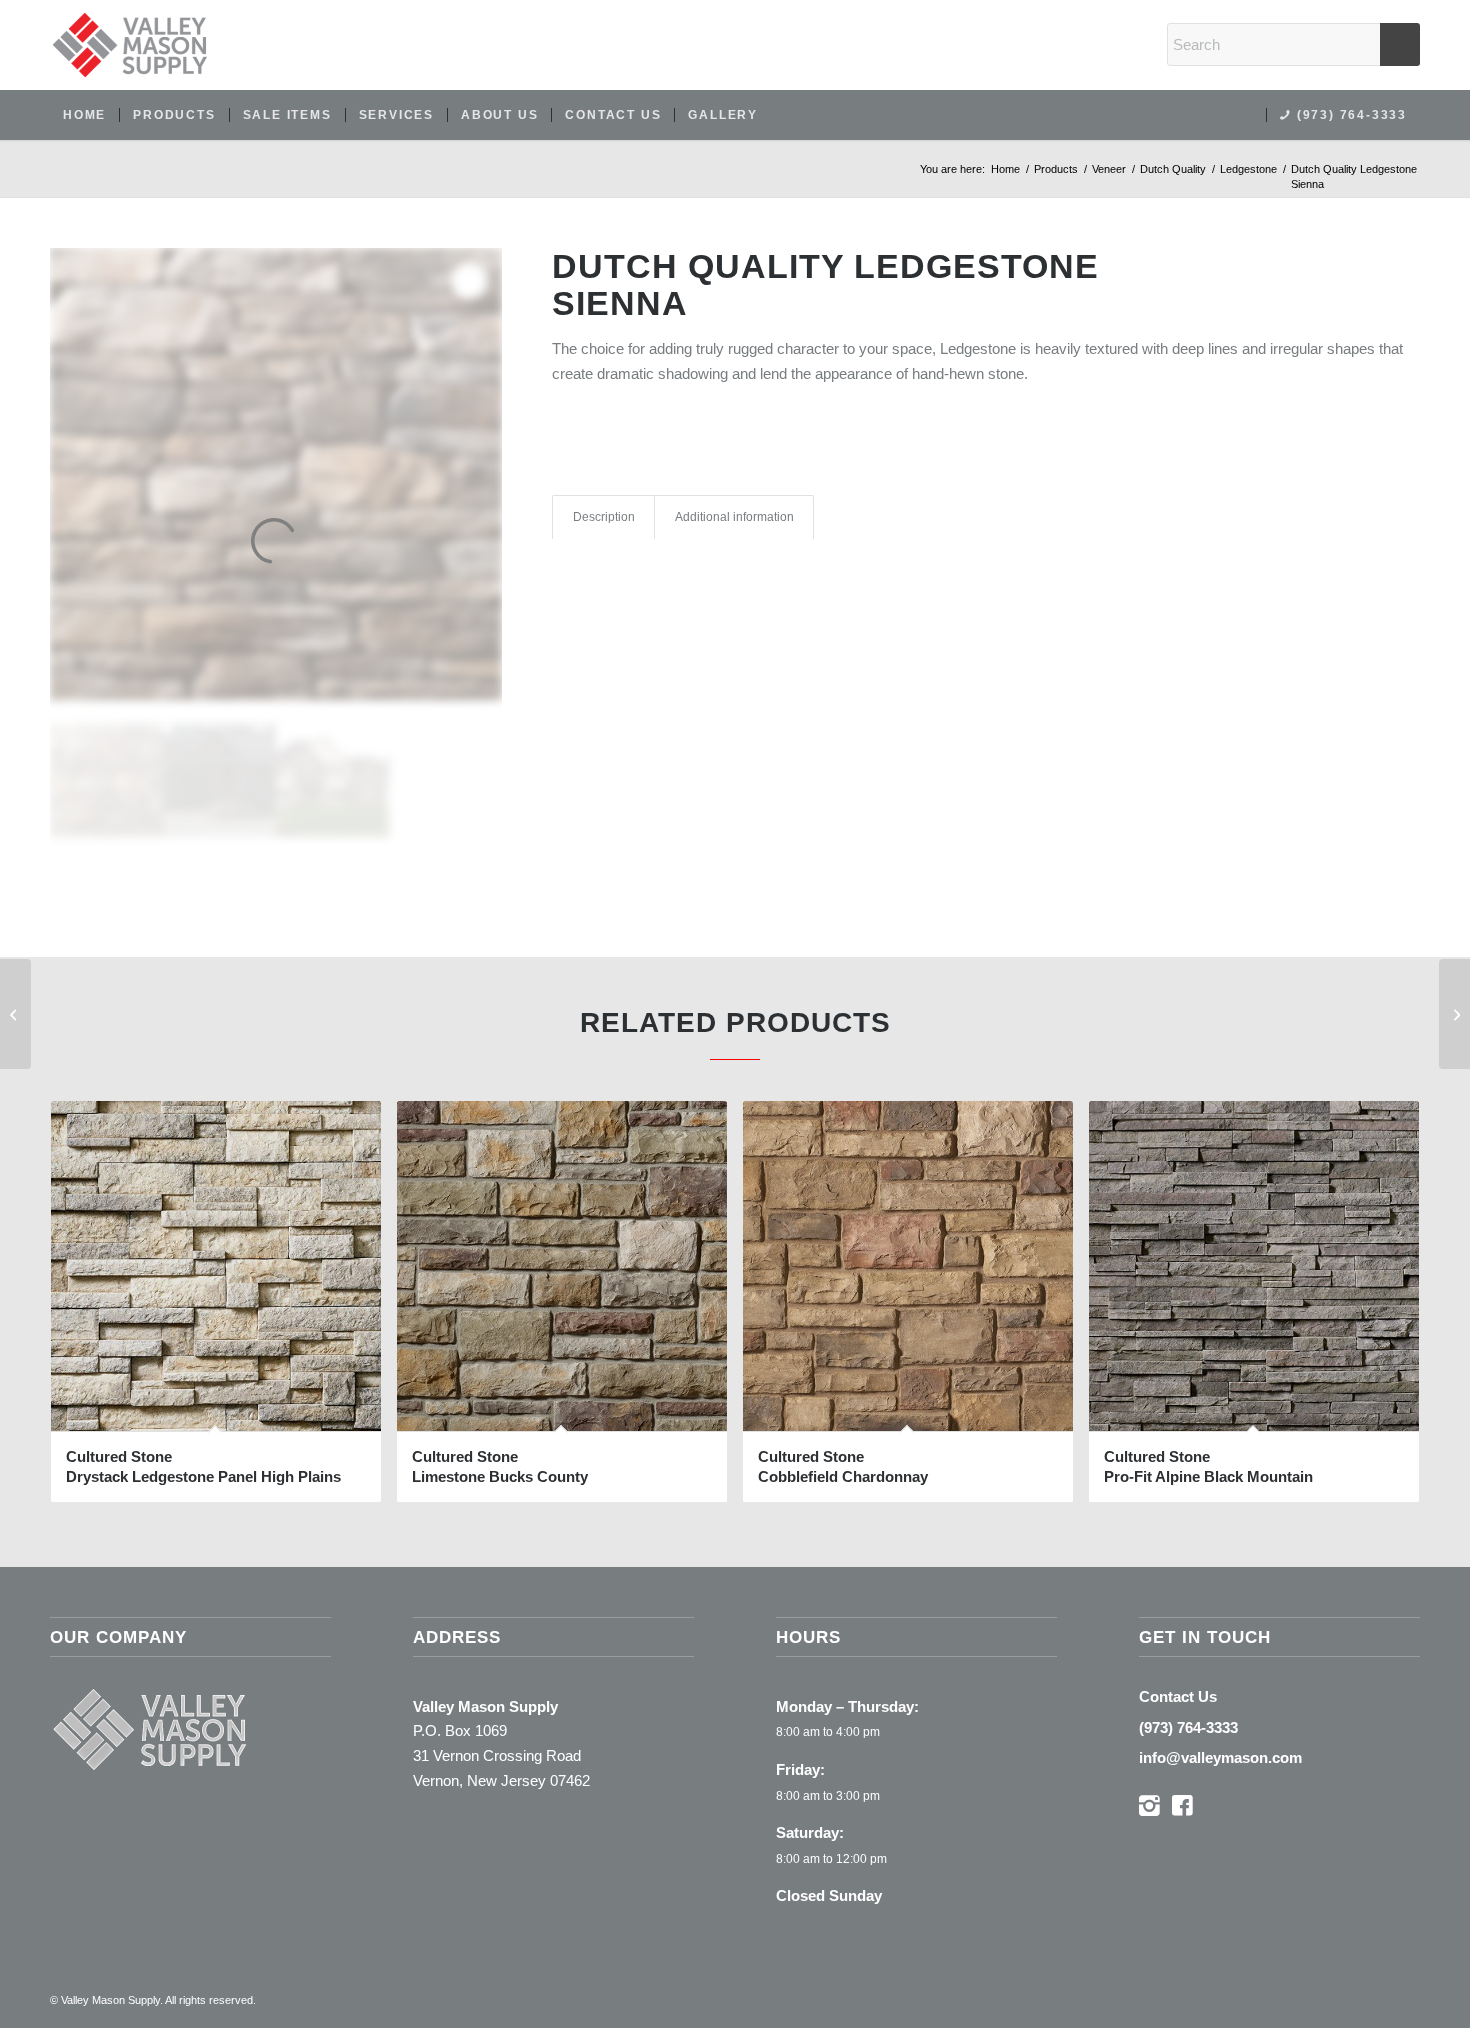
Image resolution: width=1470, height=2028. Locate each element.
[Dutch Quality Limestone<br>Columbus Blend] (1454, 1014)
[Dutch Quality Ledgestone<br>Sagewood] (15, 1014)
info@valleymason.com (1220, 1757)
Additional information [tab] (734, 517)
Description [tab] (604, 517)
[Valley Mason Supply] (130, 45)
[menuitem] (84, 115)
